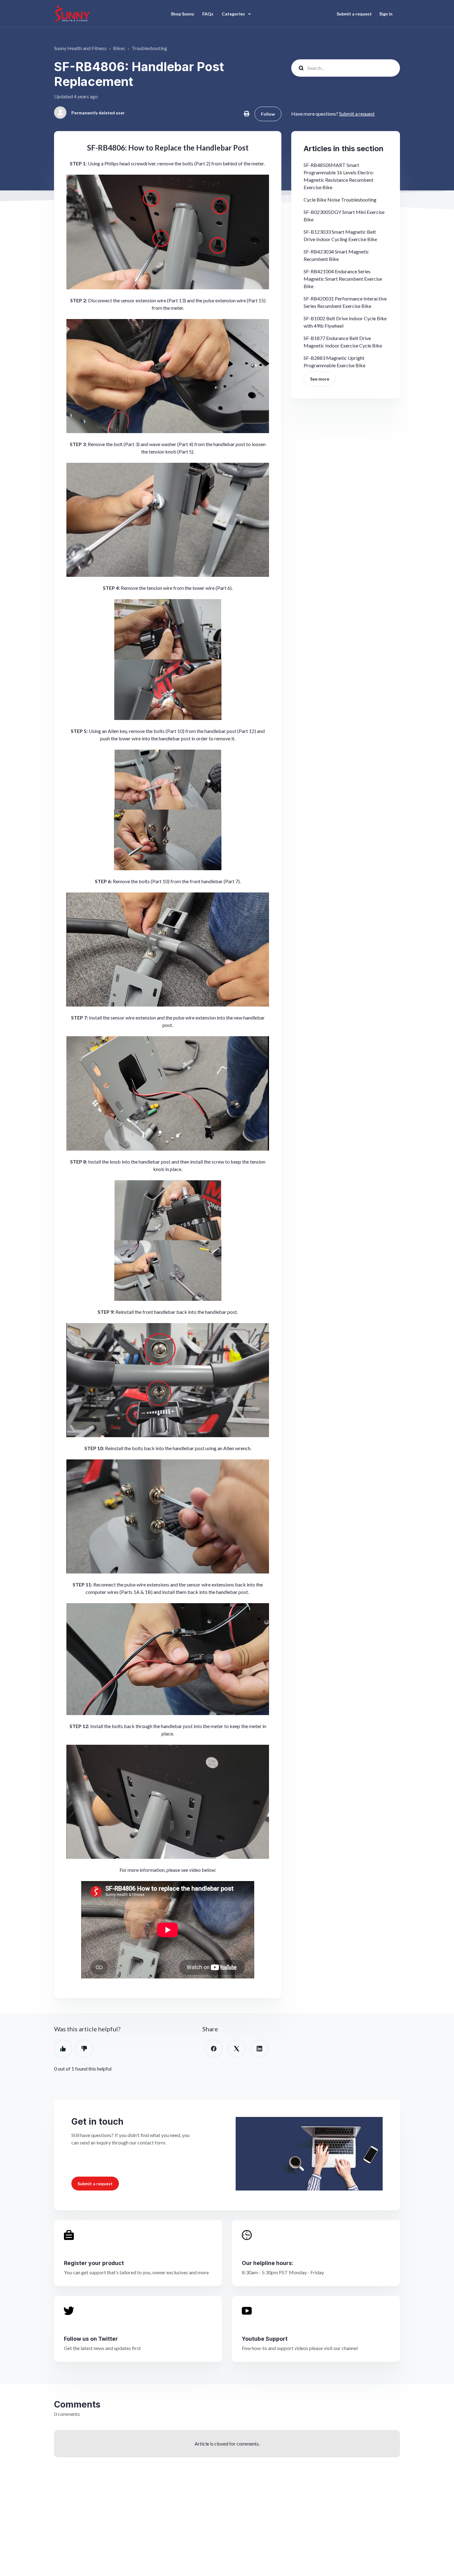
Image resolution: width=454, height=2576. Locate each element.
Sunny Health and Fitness (80, 48)
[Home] (72, 14)
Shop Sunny (182, 14)
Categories (234, 14)
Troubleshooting (149, 48)
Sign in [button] (386, 14)
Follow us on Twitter (91, 2339)
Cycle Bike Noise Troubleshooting (340, 200)
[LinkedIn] (259, 2049)
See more (320, 379)
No (84, 2049)
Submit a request (354, 14)
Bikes (119, 48)
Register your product (94, 2263)
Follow (268, 114)
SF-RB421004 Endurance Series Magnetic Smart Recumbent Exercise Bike (343, 279)
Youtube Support (265, 2339)
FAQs (208, 14)
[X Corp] (237, 2049)
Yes (63, 2049)
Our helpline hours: (268, 2263)
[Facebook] (214, 2049)
